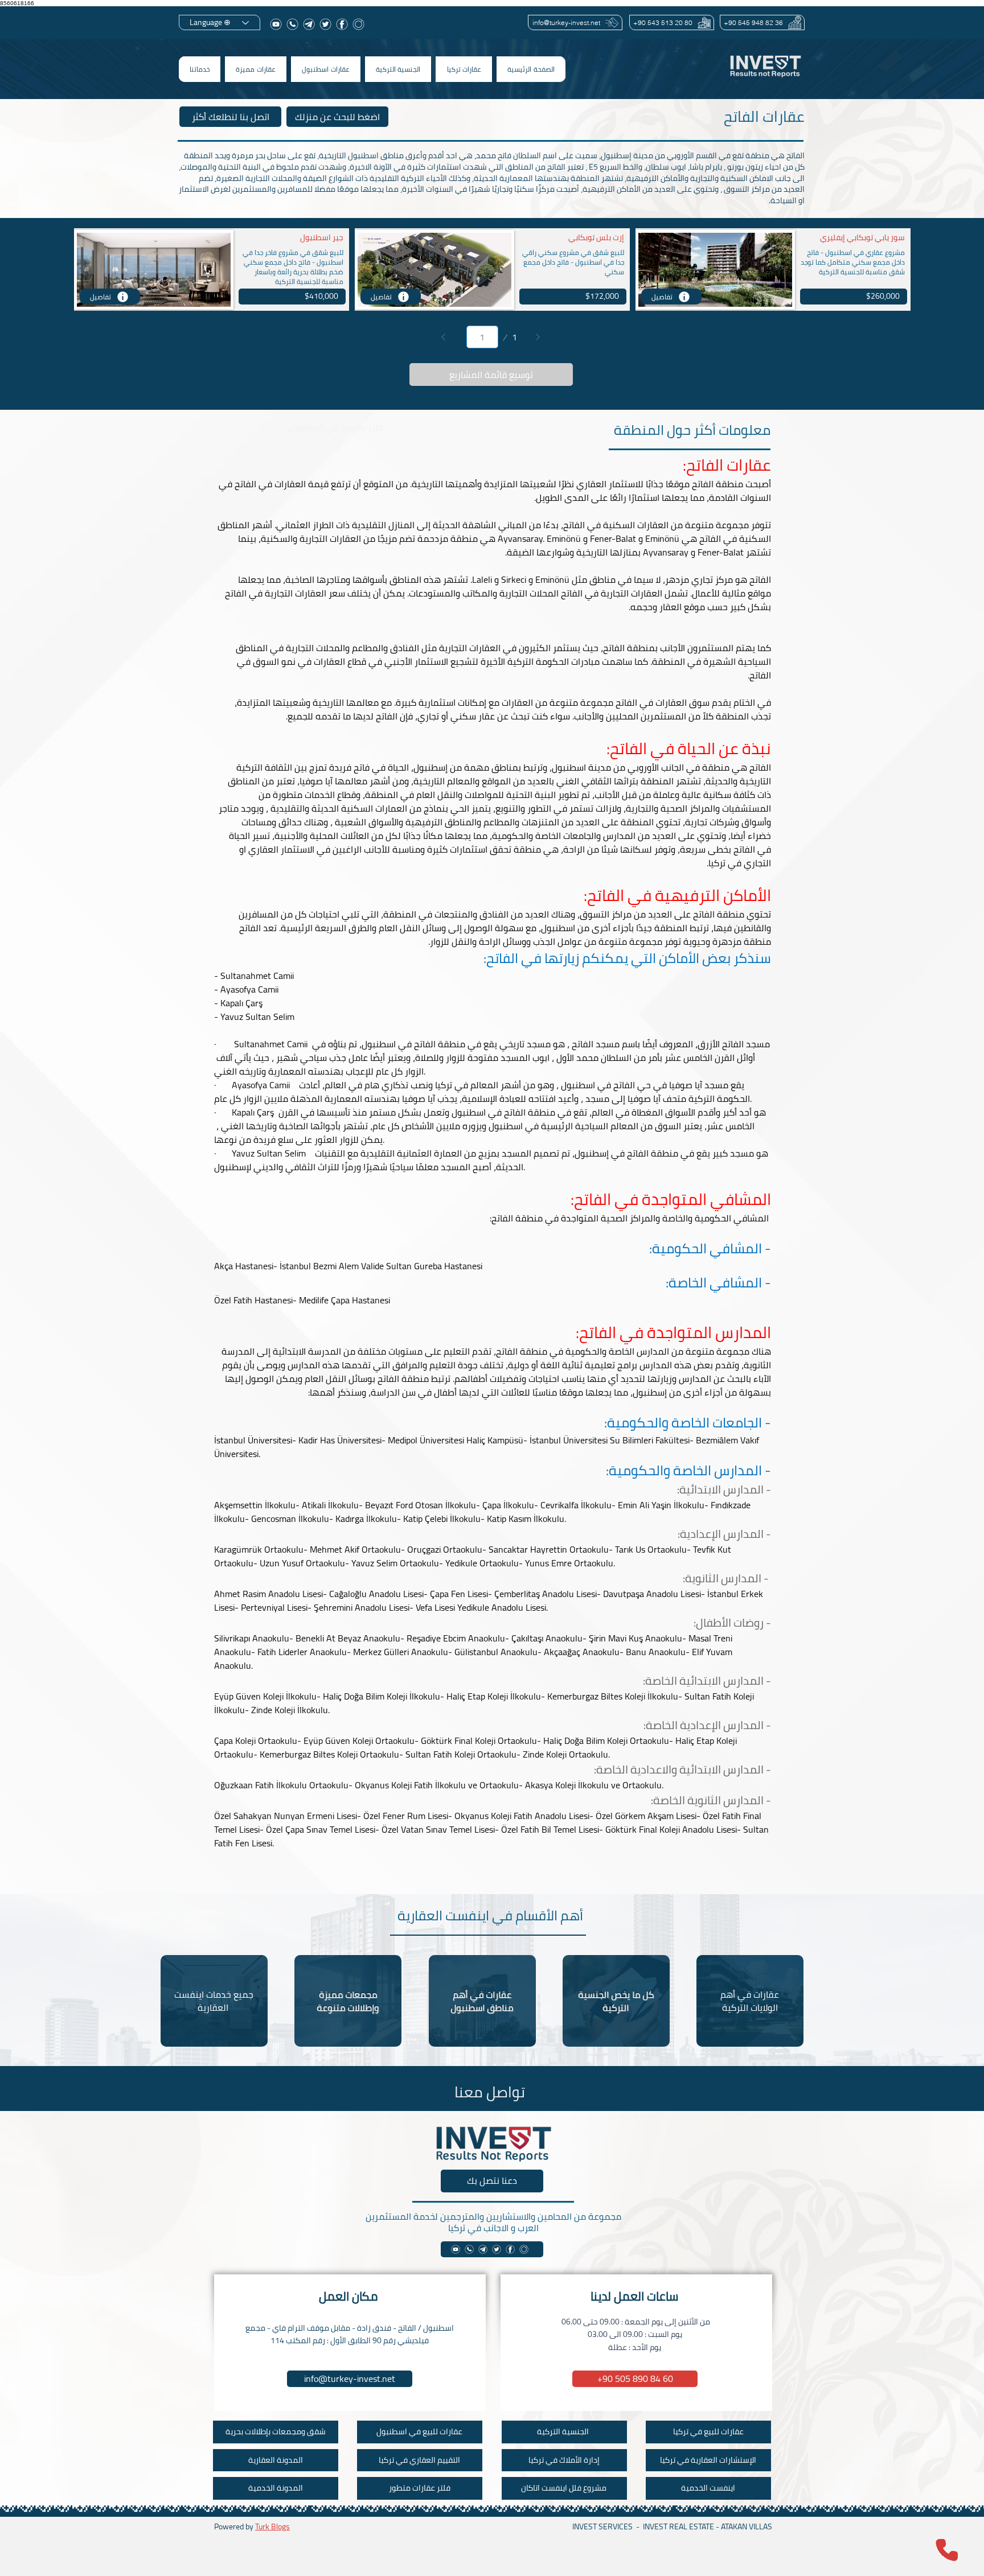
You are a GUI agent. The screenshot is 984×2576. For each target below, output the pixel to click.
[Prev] (444, 337)
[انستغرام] (358, 24)
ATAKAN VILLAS (747, 2526)
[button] (464, 69)
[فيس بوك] (342, 24)
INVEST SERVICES (602, 2526)
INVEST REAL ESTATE (678, 2526)
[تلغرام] (309, 24)
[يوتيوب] (276, 24)
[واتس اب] (292, 24)
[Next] (538, 337)
